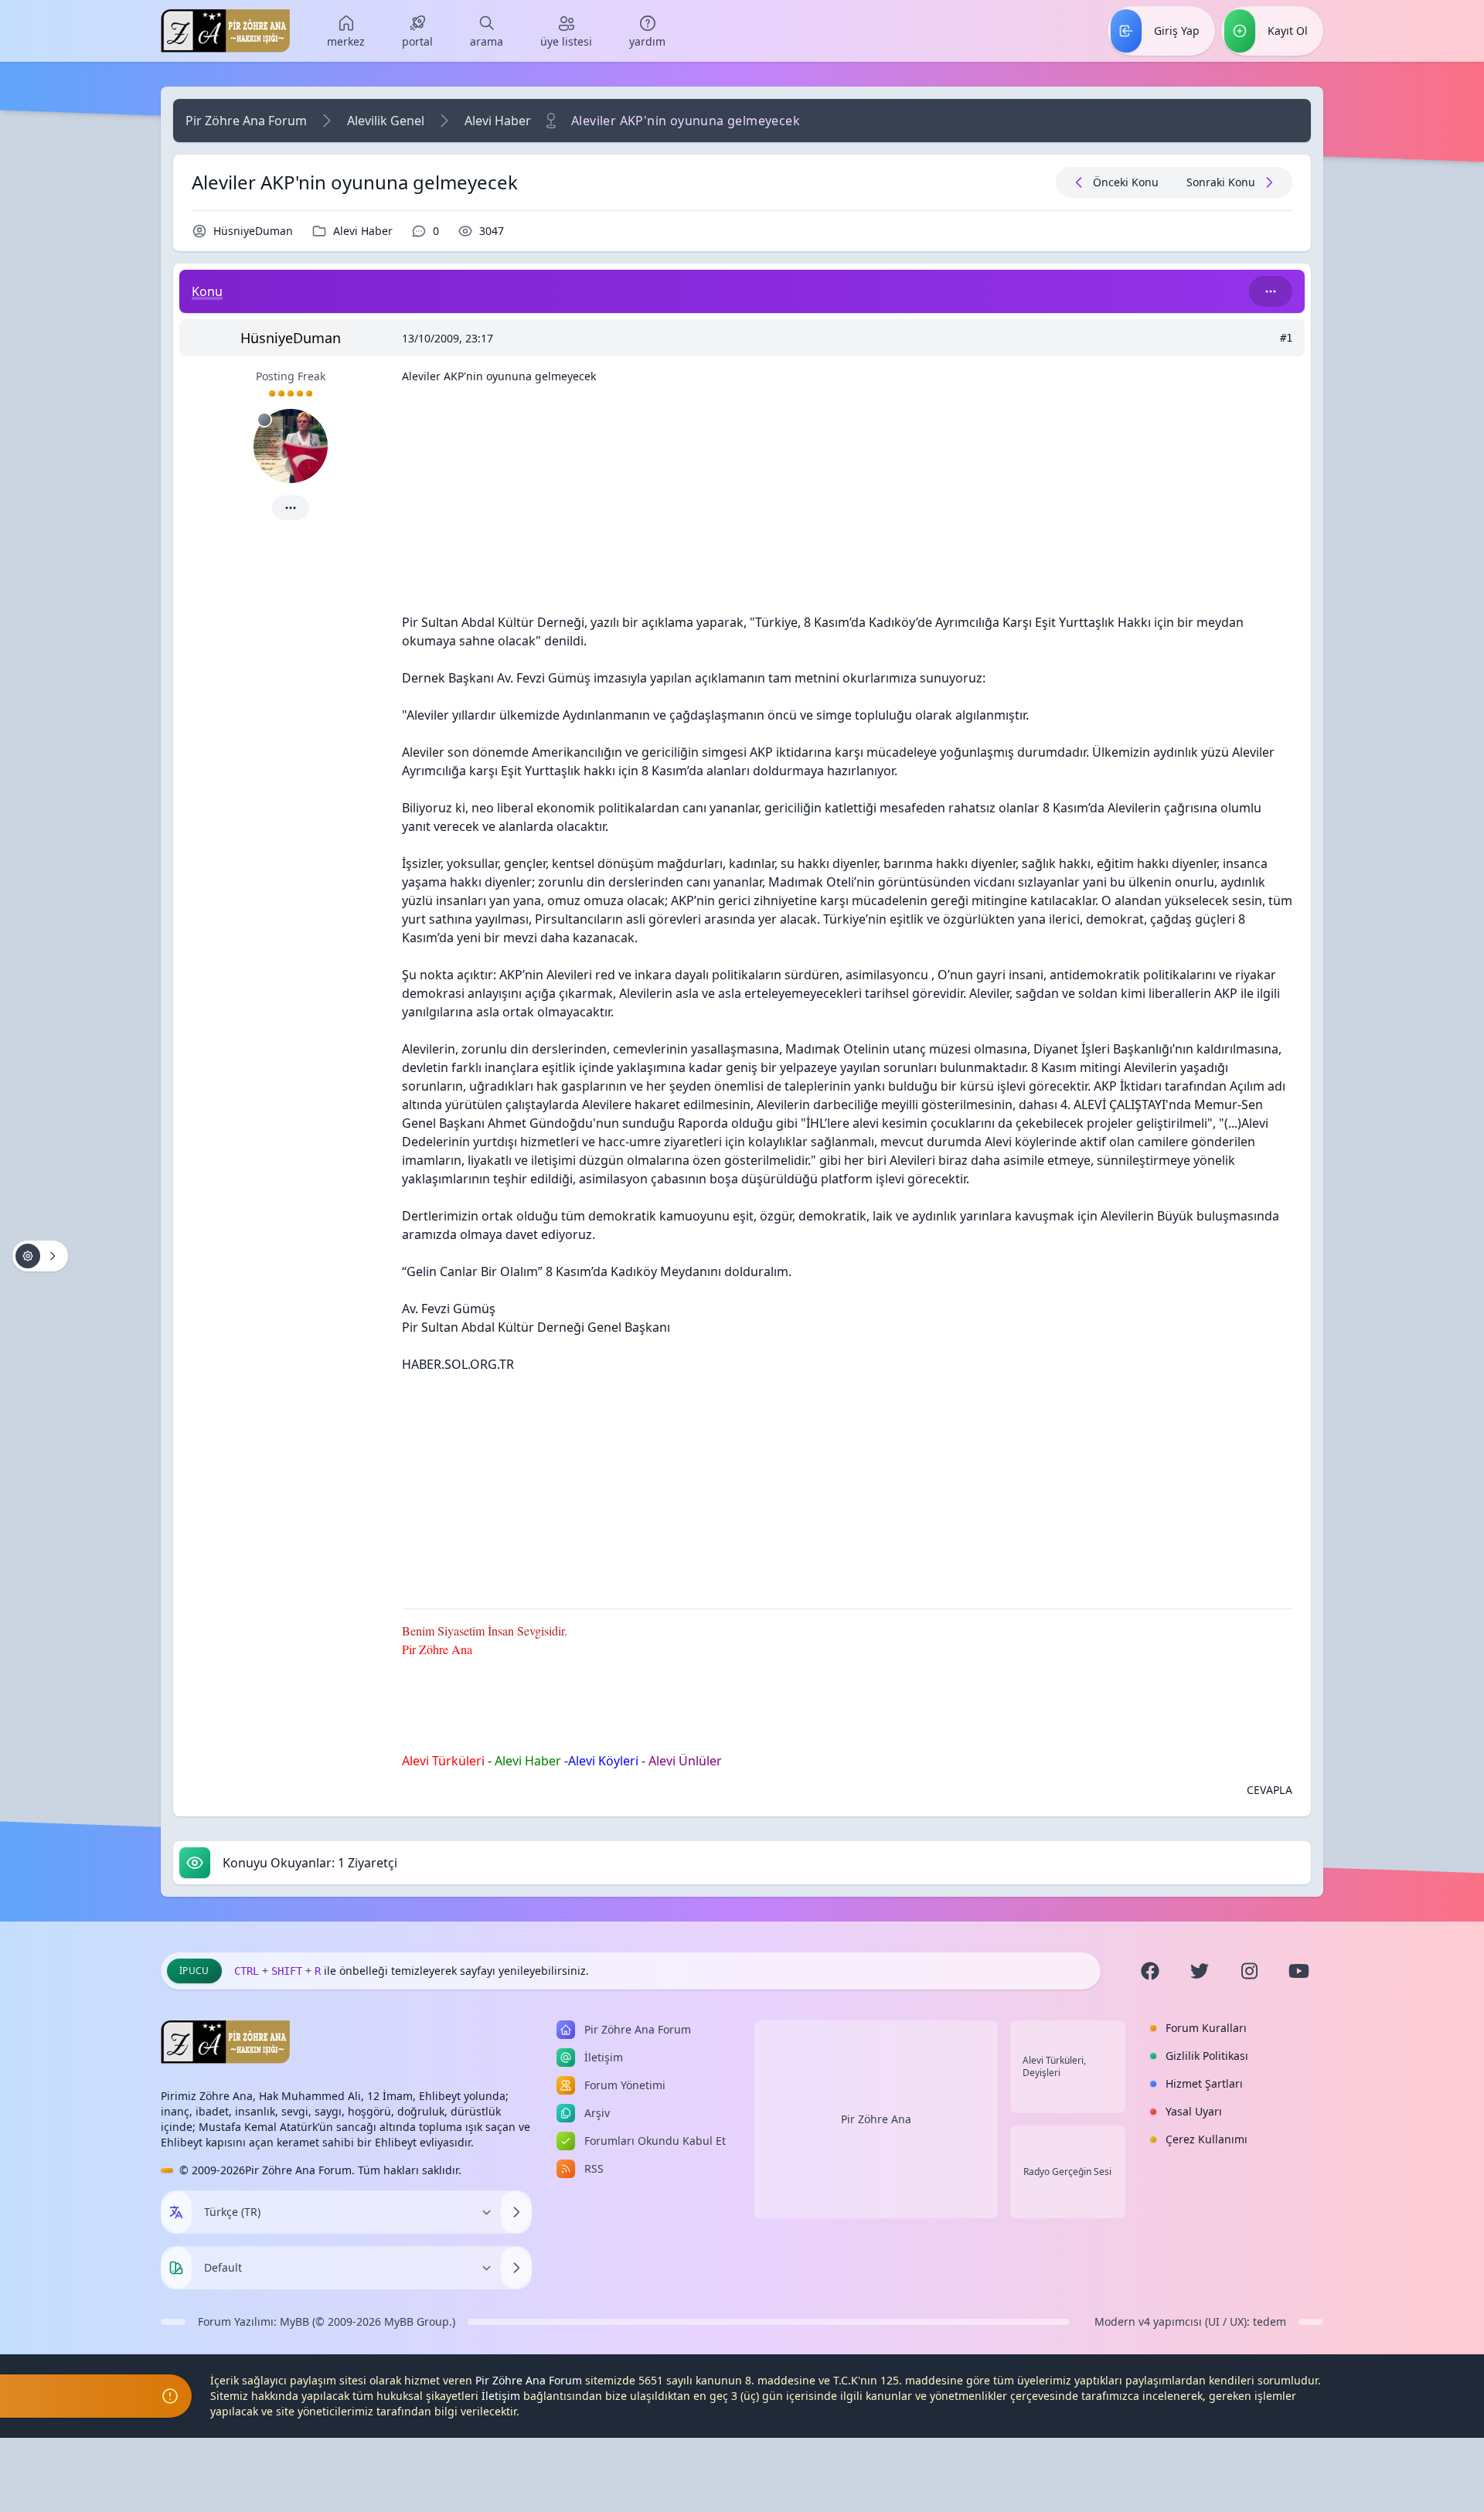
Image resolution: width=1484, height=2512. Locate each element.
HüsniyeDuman (253, 231)
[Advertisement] (847, 505)
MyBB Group (417, 2321)
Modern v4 (1122, 2321)
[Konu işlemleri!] (40, 1256)
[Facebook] (1150, 1971)
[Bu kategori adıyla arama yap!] (1271, 291)
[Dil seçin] (176, 2212)
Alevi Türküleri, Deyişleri (1054, 2067)
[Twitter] (1200, 1971)
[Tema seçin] (176, 2268)
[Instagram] (1249, 1971)
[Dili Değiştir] (516, 2212)
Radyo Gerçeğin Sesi (1067, 2172)
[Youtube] (1298, 1971)
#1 (1286, 338)
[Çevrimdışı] (264, 420)
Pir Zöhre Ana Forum (246, 121)
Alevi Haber (498, 121)
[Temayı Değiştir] (516, 2268)
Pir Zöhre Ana (876, 2119)
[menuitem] (346, 31)
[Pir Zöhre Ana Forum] (225, 31)
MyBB (294, 2321)
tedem (1270, 2321)
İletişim (501, 2396)
